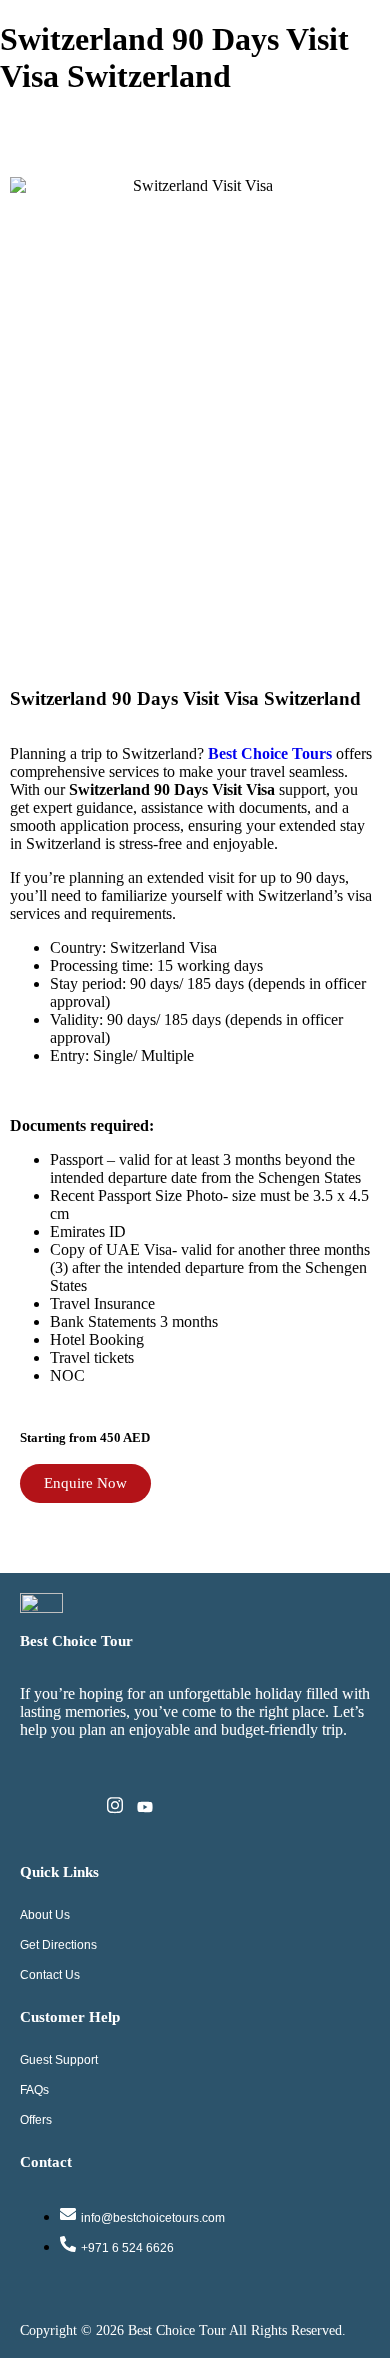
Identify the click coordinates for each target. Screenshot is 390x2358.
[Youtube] (145, 1809)
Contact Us (50, 1975)
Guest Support (59, 2060)
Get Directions (58, 1945)
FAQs (34, 2090)
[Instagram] (115, 1809)
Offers (36, 2120)
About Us (45, 1915)
